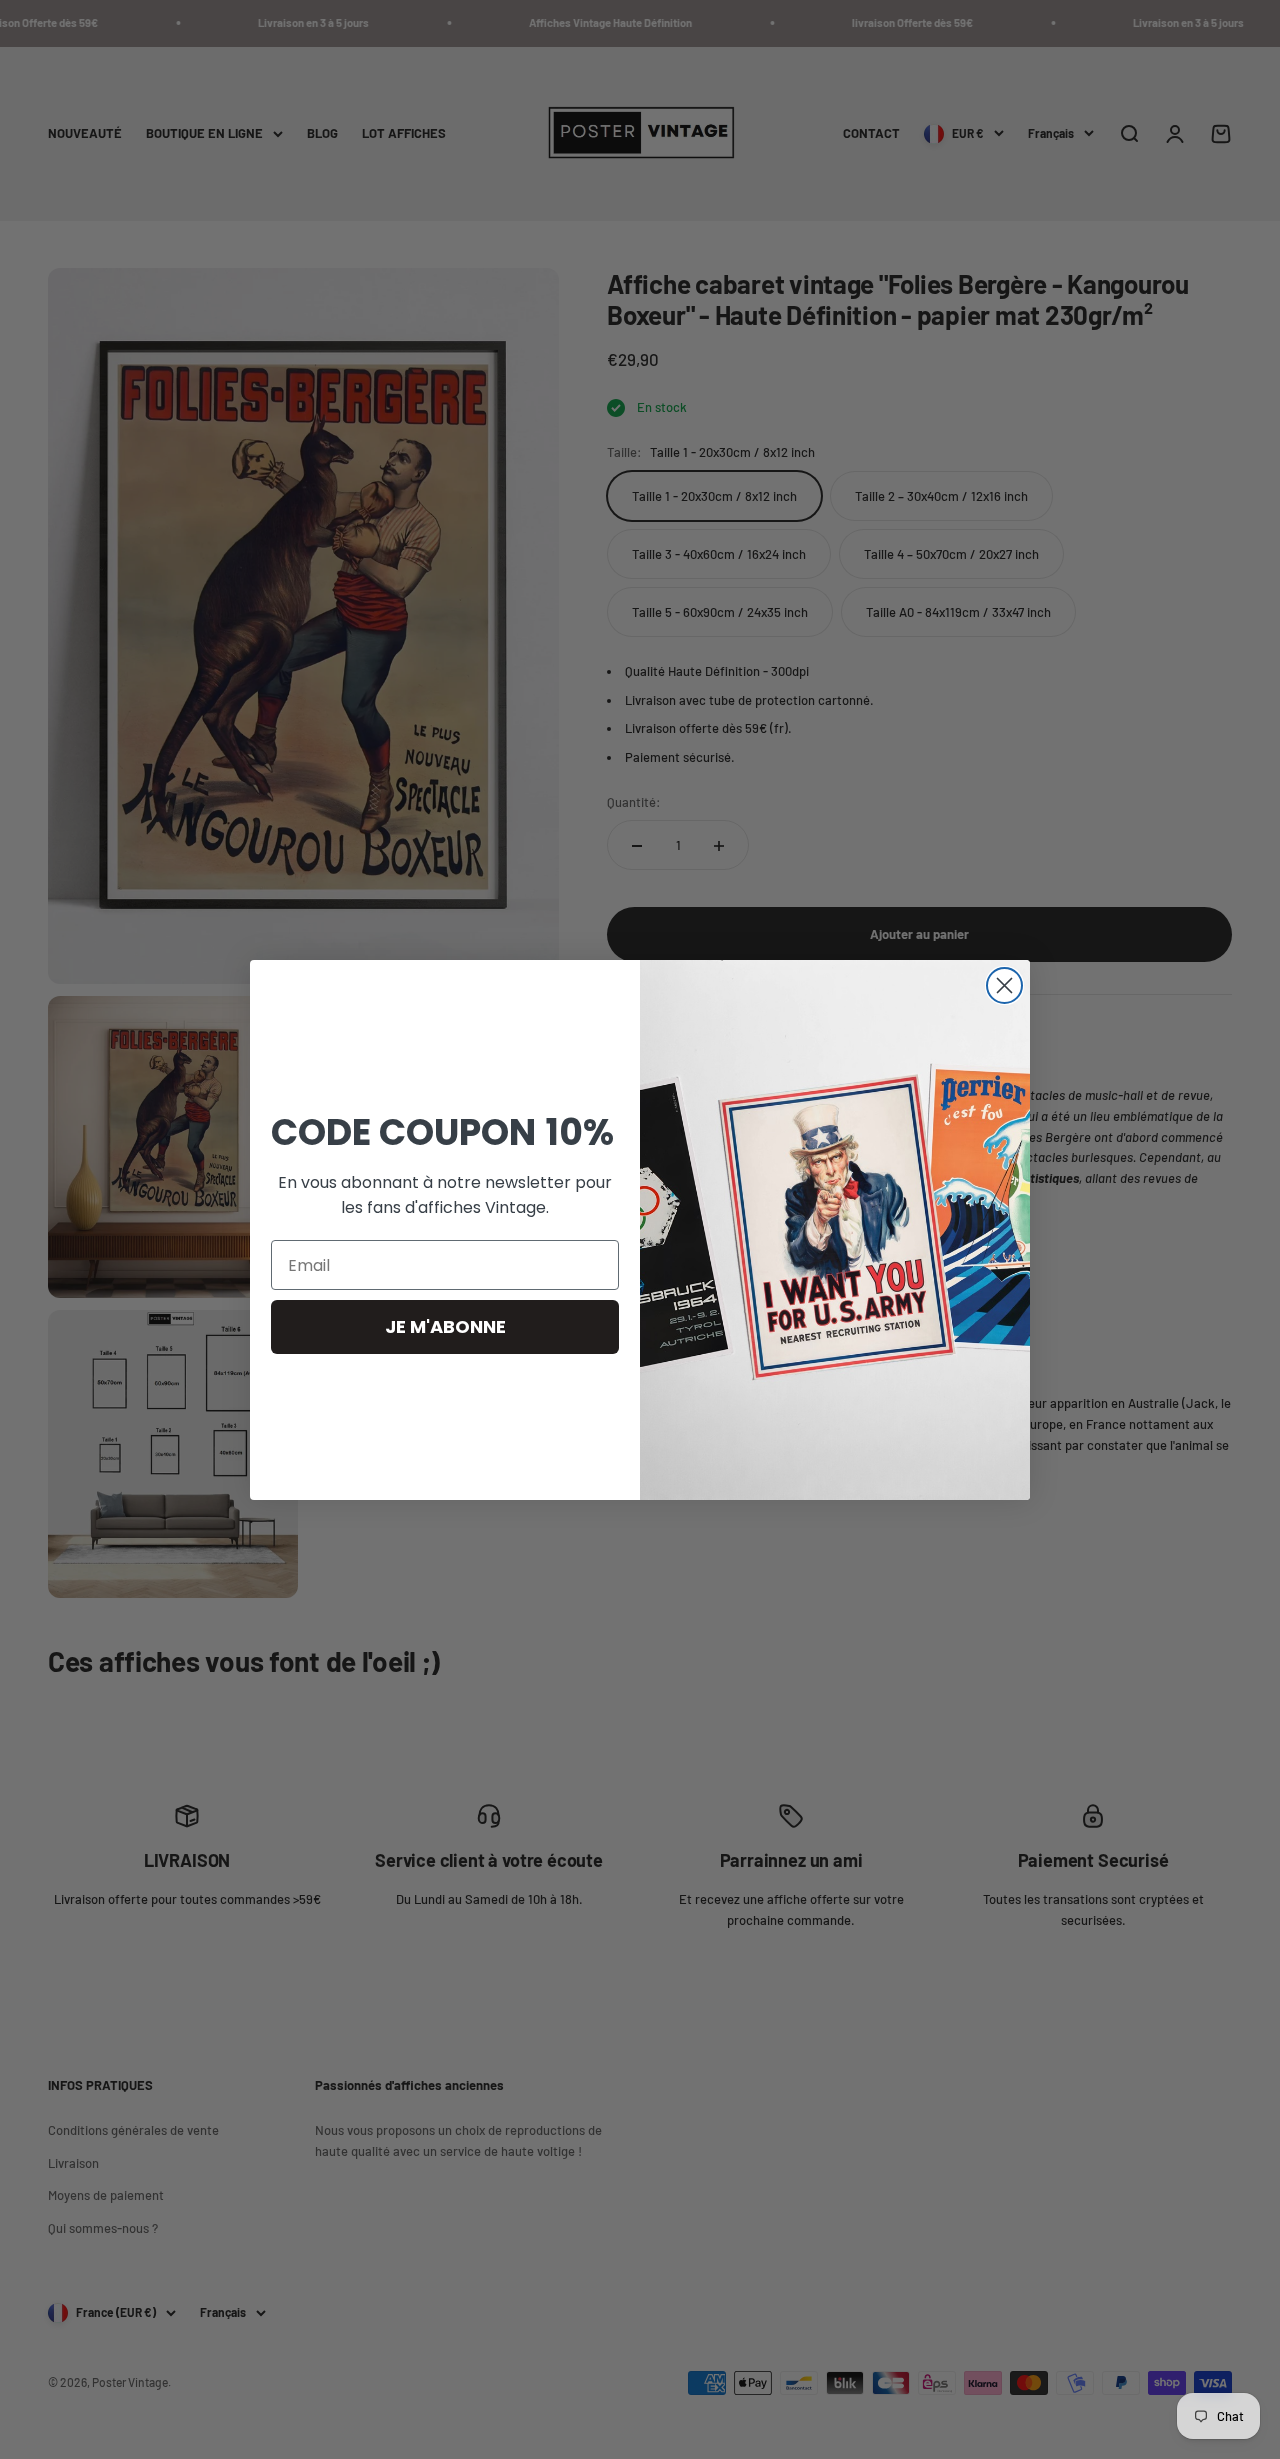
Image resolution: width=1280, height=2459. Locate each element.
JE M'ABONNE (445, 1326)
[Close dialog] (1004, 985)
